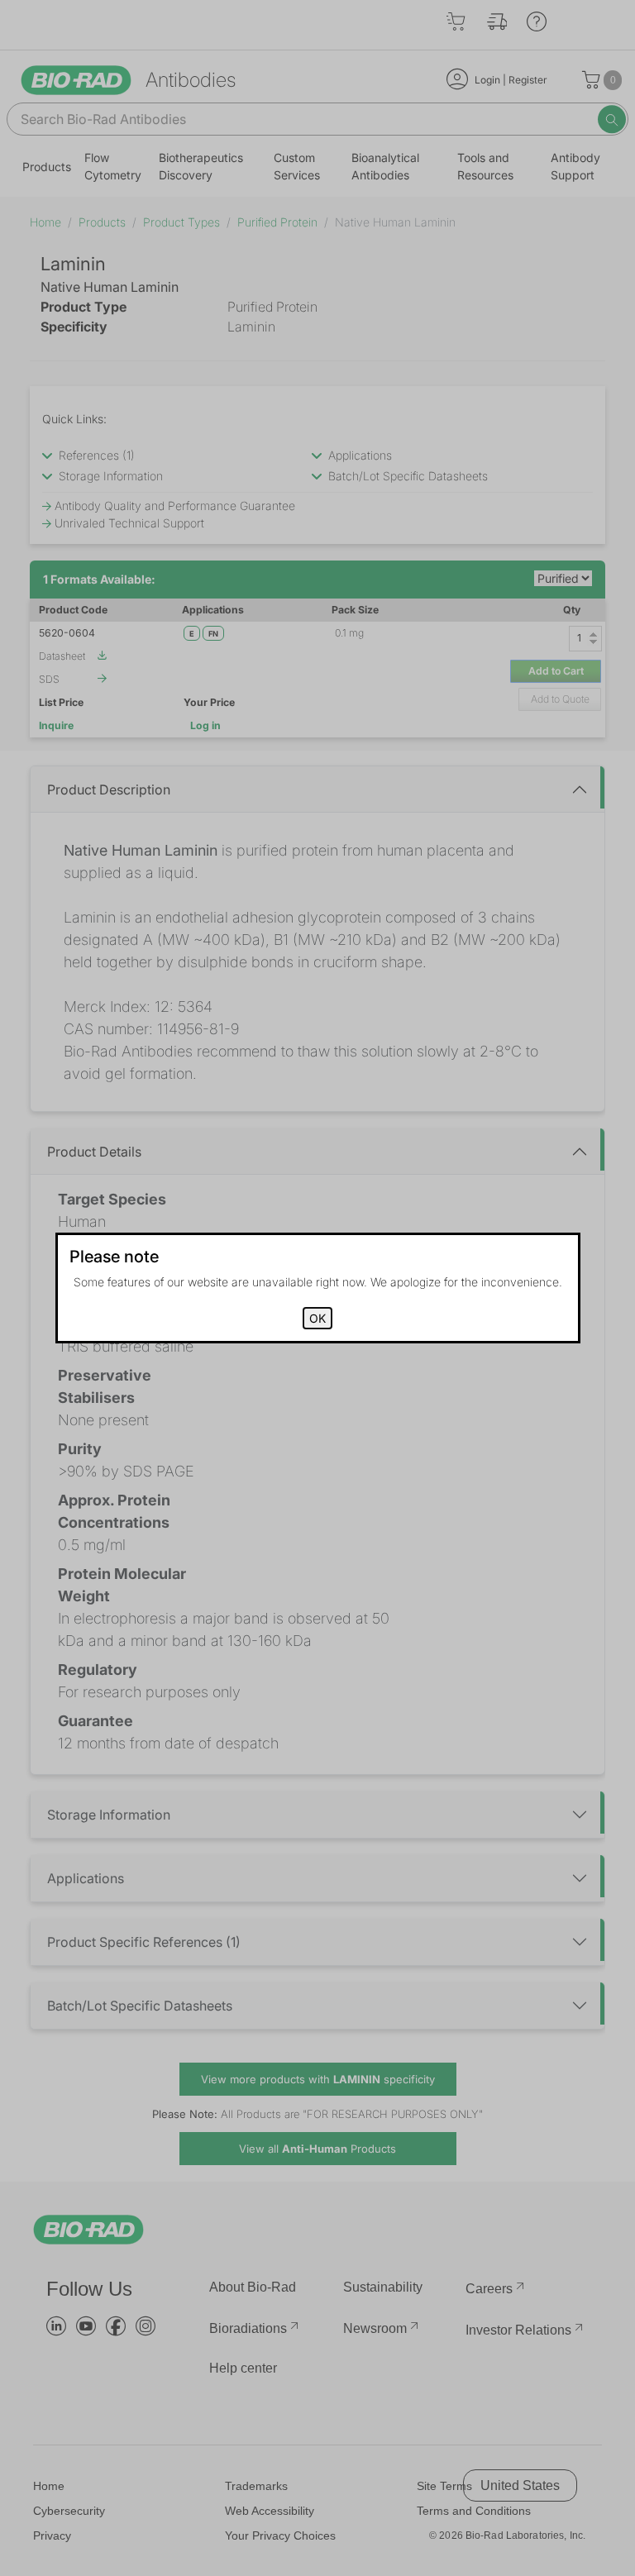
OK (317, 1318)
